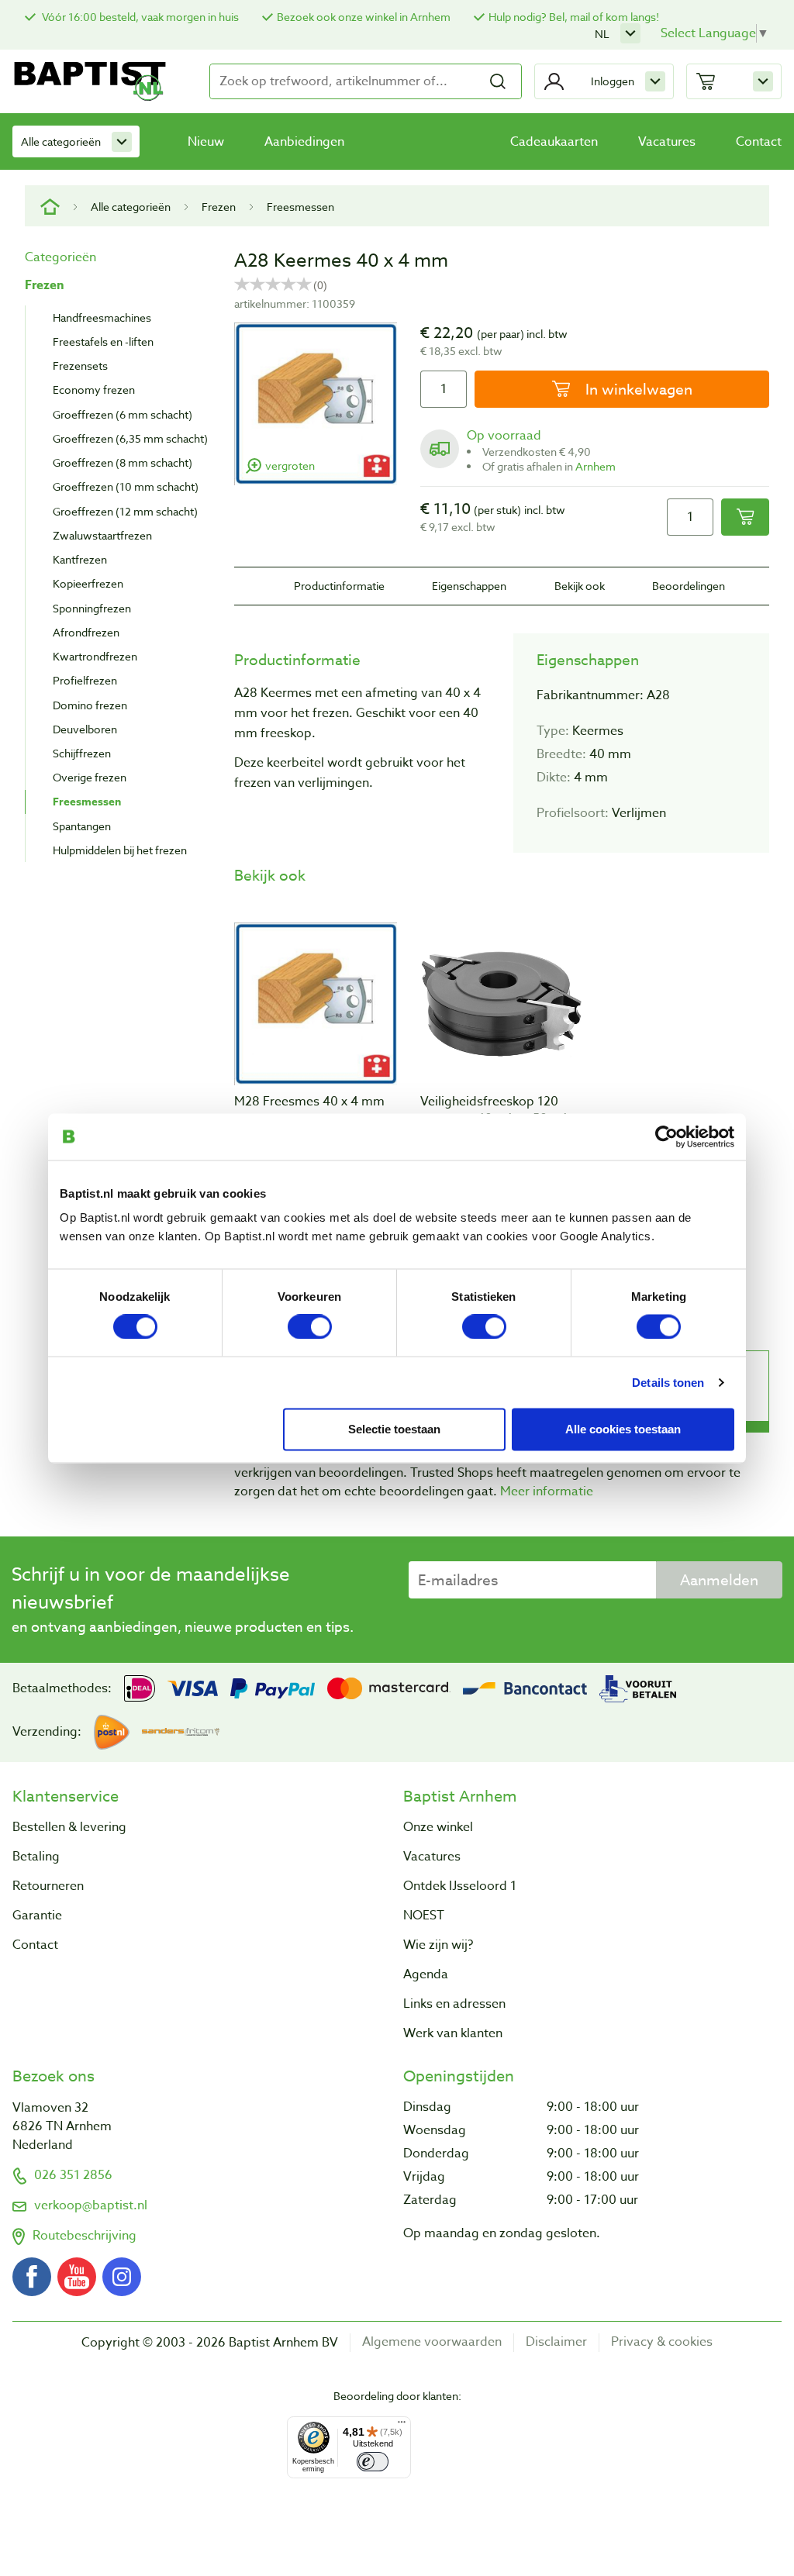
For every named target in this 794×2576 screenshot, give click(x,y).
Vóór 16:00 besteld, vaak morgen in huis (139, 17)
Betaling (36, 1857)
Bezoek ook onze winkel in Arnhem (364, 17)
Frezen (219, 207)
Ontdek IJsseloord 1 (460, 1886)
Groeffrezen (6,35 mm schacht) (130, 438)
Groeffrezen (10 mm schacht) (126, 486)
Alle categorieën (61, 141)
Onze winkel (438, 1827)
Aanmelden (719, 1580)
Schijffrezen (82, 753)
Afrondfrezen (86, 632)
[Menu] (402, 2426)
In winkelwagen (637, 389)
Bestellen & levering (69, 1827)
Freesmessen (300, 207)
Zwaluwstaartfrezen (102, 535)
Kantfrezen (80, 559)
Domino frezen (90, 705)
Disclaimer (556, 2342)
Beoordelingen (689, 586)
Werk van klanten (453, 2033)
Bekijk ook (580, 586)
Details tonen (668, 1382)
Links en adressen (454, 2004)
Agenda (426, 1974)
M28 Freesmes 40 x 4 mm (309, 1102)
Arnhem (595, 466)
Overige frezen (90, 777)
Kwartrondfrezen (95, 656)
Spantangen (82, 826)
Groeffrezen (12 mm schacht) (125, 511)
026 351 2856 (73, 2175)
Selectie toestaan (394, 1428)
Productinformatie (339, 586)
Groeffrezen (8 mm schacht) (123, 462)
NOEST (424, 1916)
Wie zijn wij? (438, 1945)
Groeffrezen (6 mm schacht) (123, 414)
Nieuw (206, 142)
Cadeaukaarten (554, 142)
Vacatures (667, 142)
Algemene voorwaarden (432, 2342)
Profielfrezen (85, 680)
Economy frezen (94, 390)
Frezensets (80, 366)
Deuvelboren (85, 729)
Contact (759, 142)
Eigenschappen (469, 586)
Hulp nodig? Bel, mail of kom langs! (574, 17)
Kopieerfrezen (88, 583)
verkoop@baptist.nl (91, 2205)
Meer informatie (547, 1491)
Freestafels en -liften (103, 341)
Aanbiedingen (304, 142)
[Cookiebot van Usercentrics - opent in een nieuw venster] (666, 1136)
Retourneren (48, 1886)
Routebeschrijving (85, 2236)
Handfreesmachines (102, 317)
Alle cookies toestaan (623, 1428)
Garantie (37, 1916)
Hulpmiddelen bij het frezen (120, 850)
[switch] (310, 1326)
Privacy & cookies (662, 2342)
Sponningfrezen (92, 608)
